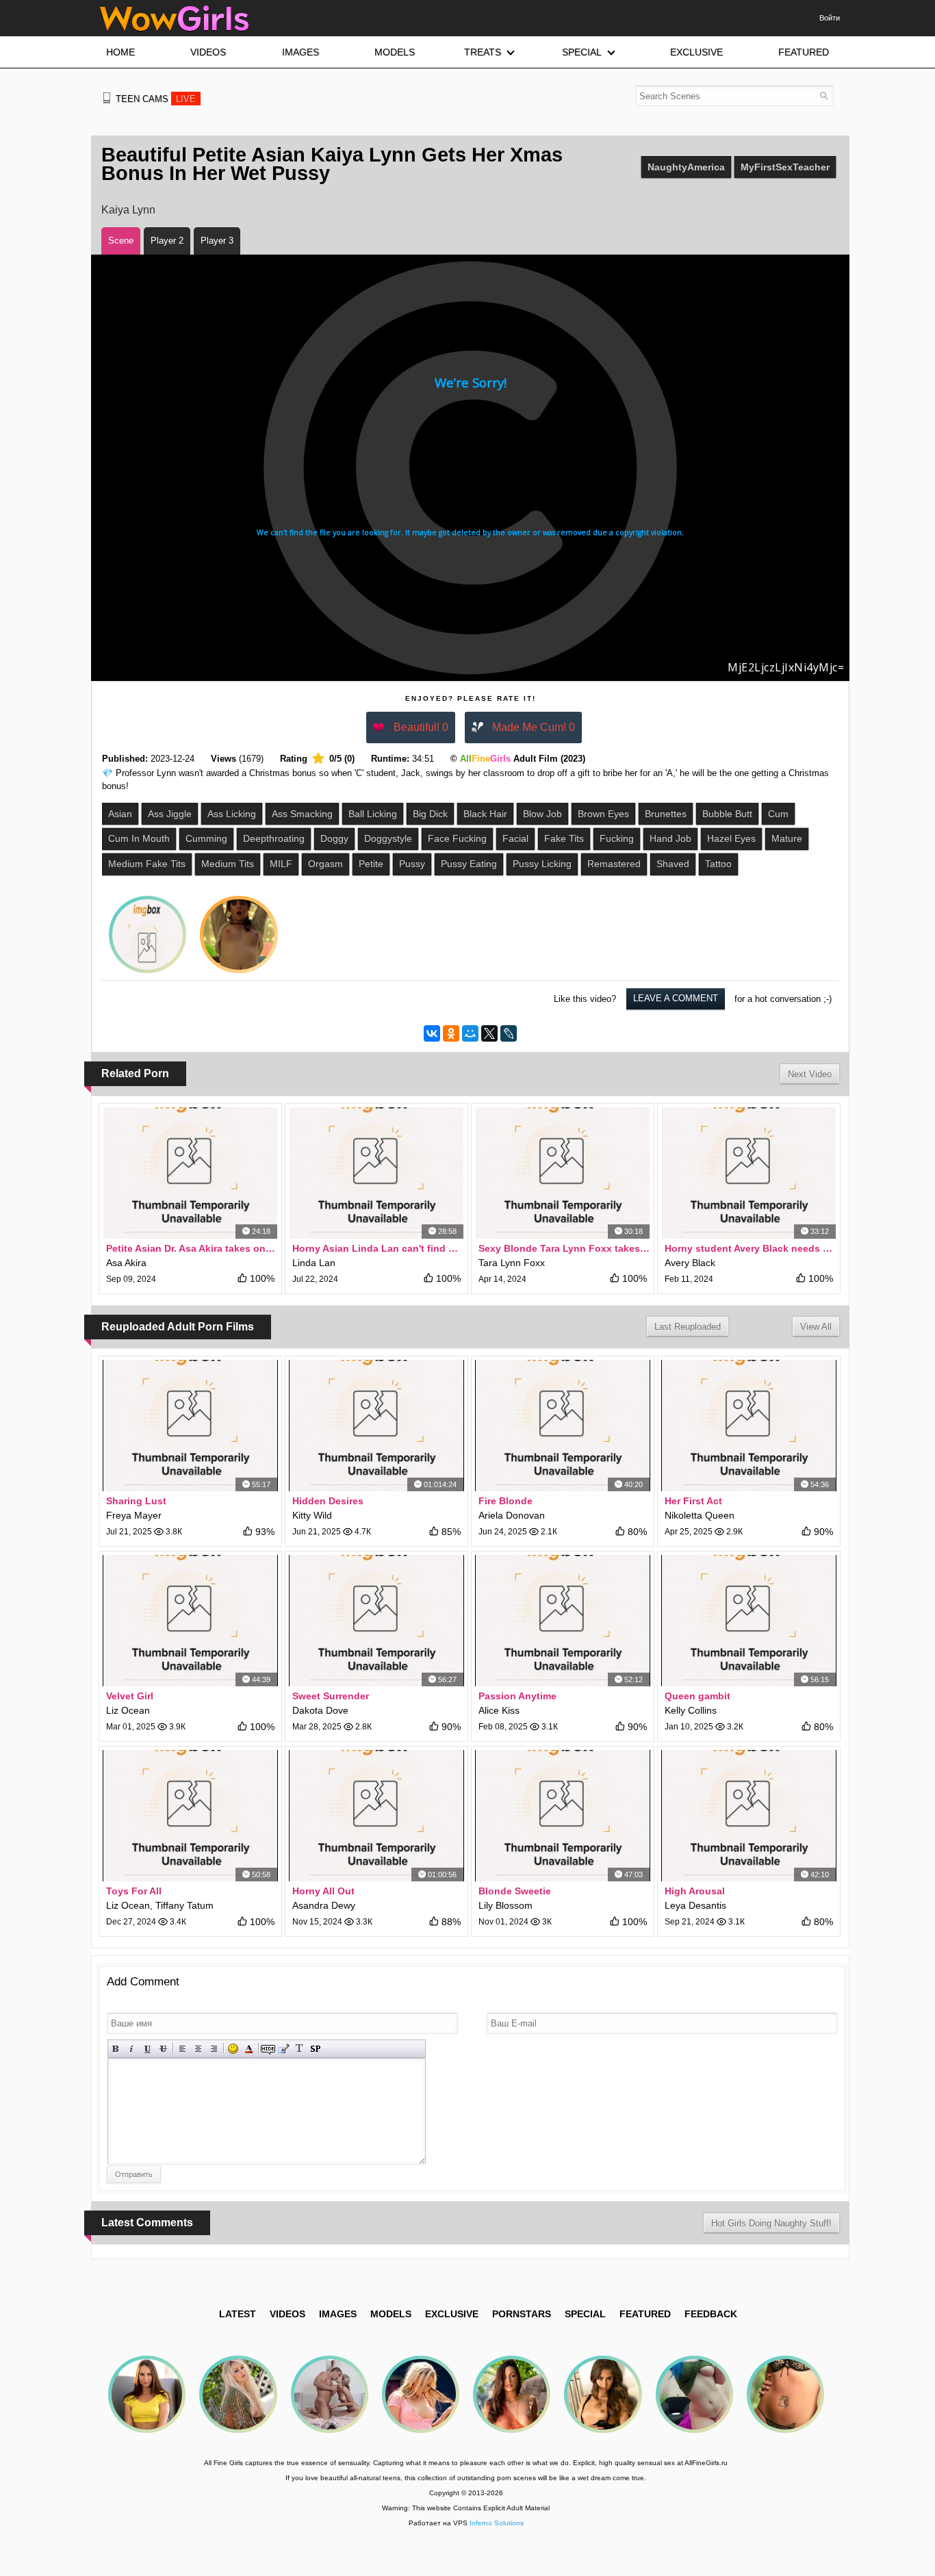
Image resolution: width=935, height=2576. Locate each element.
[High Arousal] (749, 1816)
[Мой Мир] (470, 1033)
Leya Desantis (695, 1905)
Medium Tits (228, 864)
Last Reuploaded (688, 1327)
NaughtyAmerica (686, 167)
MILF (281, 864)
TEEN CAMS (156, 99)
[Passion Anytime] (563, 1621)
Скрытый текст (268, 2049)
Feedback (711, 2314)
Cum (778, 814)
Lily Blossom (505, 1905)
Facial (515, 838)
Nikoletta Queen (700, 1515)
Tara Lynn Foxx (512, 1263)
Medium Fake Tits (147, 864)
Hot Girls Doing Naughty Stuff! (771, 2223)
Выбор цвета (249, 2049)
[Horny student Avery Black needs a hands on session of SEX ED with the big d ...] (749, 1173)
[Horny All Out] (376, 1816)
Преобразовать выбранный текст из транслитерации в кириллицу (299, 2049)
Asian (120, 814)
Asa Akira (126, 1263)
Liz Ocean (128, 1710)
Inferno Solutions (497, 2523)
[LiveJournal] (509, 1033)
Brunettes (666, 814)
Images (338, 2314)
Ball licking (373, 814)
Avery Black (690, 1263)
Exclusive (452, 2314)
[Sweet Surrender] (376, 1621)
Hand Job (670, 838)
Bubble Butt (727, 814)
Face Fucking (457, 838)
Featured (645, 2314)
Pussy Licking (542, 864)
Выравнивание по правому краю (214, 2049)
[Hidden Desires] (376, 1426)
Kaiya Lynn (128, 210)
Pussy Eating (469, 864)
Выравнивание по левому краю (182, 2049)
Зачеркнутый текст (163, 2049)
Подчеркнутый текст (148, 2049)
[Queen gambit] (749, 1621)
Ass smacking (302, 814)
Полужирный (116, 2049)
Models (391, 2314)
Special (585, 2314)
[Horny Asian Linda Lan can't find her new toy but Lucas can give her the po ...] (376, 1173)
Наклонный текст (132, 2049)
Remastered (614, 864)
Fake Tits (564, 838)
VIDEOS (287, 2314)
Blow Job (542, 814)
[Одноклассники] (451, 1033)
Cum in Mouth (139, 838)
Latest (238, 2314)
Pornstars (522, 2314)
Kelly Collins (691, 1710)
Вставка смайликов (233, 2049)
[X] (489, 1033)
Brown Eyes (603, 814)
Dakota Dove (320, 1710)
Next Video (810, 1074)
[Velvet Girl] (190, 1621)
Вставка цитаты (284, 2049)
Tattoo (718, 864)
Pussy (412, 864)
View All (816, 1327)
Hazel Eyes (731, 838)
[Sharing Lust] (190, 1426)
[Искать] (824, 95)
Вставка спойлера (315, 2049)
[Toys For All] (190, 1816)
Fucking (617, 838)
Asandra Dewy (324, 1905)
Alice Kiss (499, 1710)
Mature (787, 838)
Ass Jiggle (170, 814)
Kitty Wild (312, 1515)
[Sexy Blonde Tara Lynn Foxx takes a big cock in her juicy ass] (563, 1173)
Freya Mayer (134, 1515)
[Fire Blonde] (563, 1426)
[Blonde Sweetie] (563, 1816)
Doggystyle (388, 838)
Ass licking (232, 814)
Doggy (334, 838)
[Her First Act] (749, 1426)
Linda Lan (314, 1263)
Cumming (206, 838)
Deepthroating (274, 838)
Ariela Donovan (512, 1515)
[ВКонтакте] (432, 1033)
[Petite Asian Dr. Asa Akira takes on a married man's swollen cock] (190, 1173)
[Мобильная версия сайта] (107, 98)
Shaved (673, 864)
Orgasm (325, 864)
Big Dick (430, 814)
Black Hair (485, 814)
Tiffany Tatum (184, 1905)
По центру (198, 2049)
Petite (371, 864)
